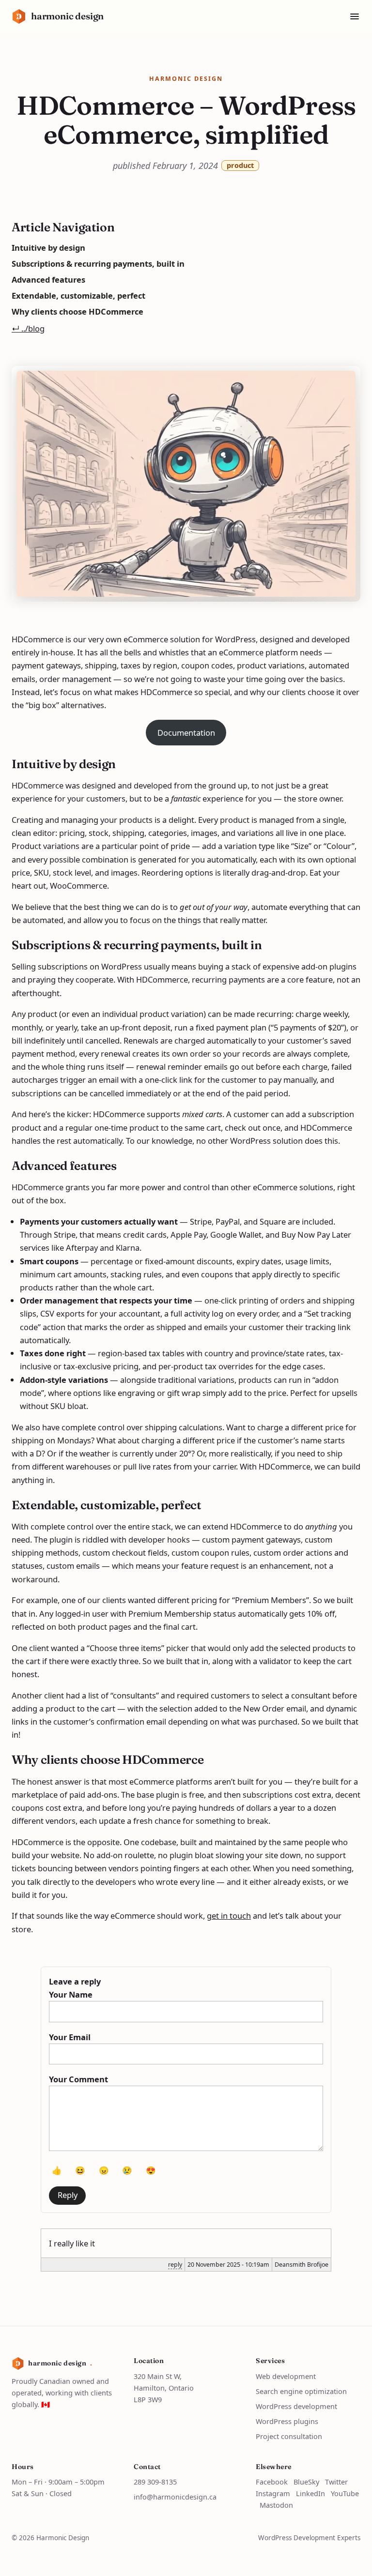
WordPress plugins (287, 2421)
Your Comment (78, 2079)
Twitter (336, 2482)
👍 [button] (57, 2170)
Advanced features (48, 280)
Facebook (272, 2482)
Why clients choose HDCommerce (77, 311)
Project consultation (289, 2436)
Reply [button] (68, 2195)
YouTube (345, 2493)
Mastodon (276, 2505)
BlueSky (306, 2482)
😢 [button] (127, 2170)
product (240, 165)
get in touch (229, 1916)
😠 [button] (104, 2170)
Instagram (273, 2493)
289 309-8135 (155, 2482)
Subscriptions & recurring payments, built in (98, 264)
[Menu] (355, 16)
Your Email (70, 2037)
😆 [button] (80, 2170)
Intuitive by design (48, 248)
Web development (286, 2376)
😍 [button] (151, 2170)
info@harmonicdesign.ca (175, 2497)
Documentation (186, 733)
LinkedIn (310, 2493)
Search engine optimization (301, 2391)
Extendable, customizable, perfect (78, 295)
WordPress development (296, 2406)
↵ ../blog (28, 328)
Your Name (71, 1994)
